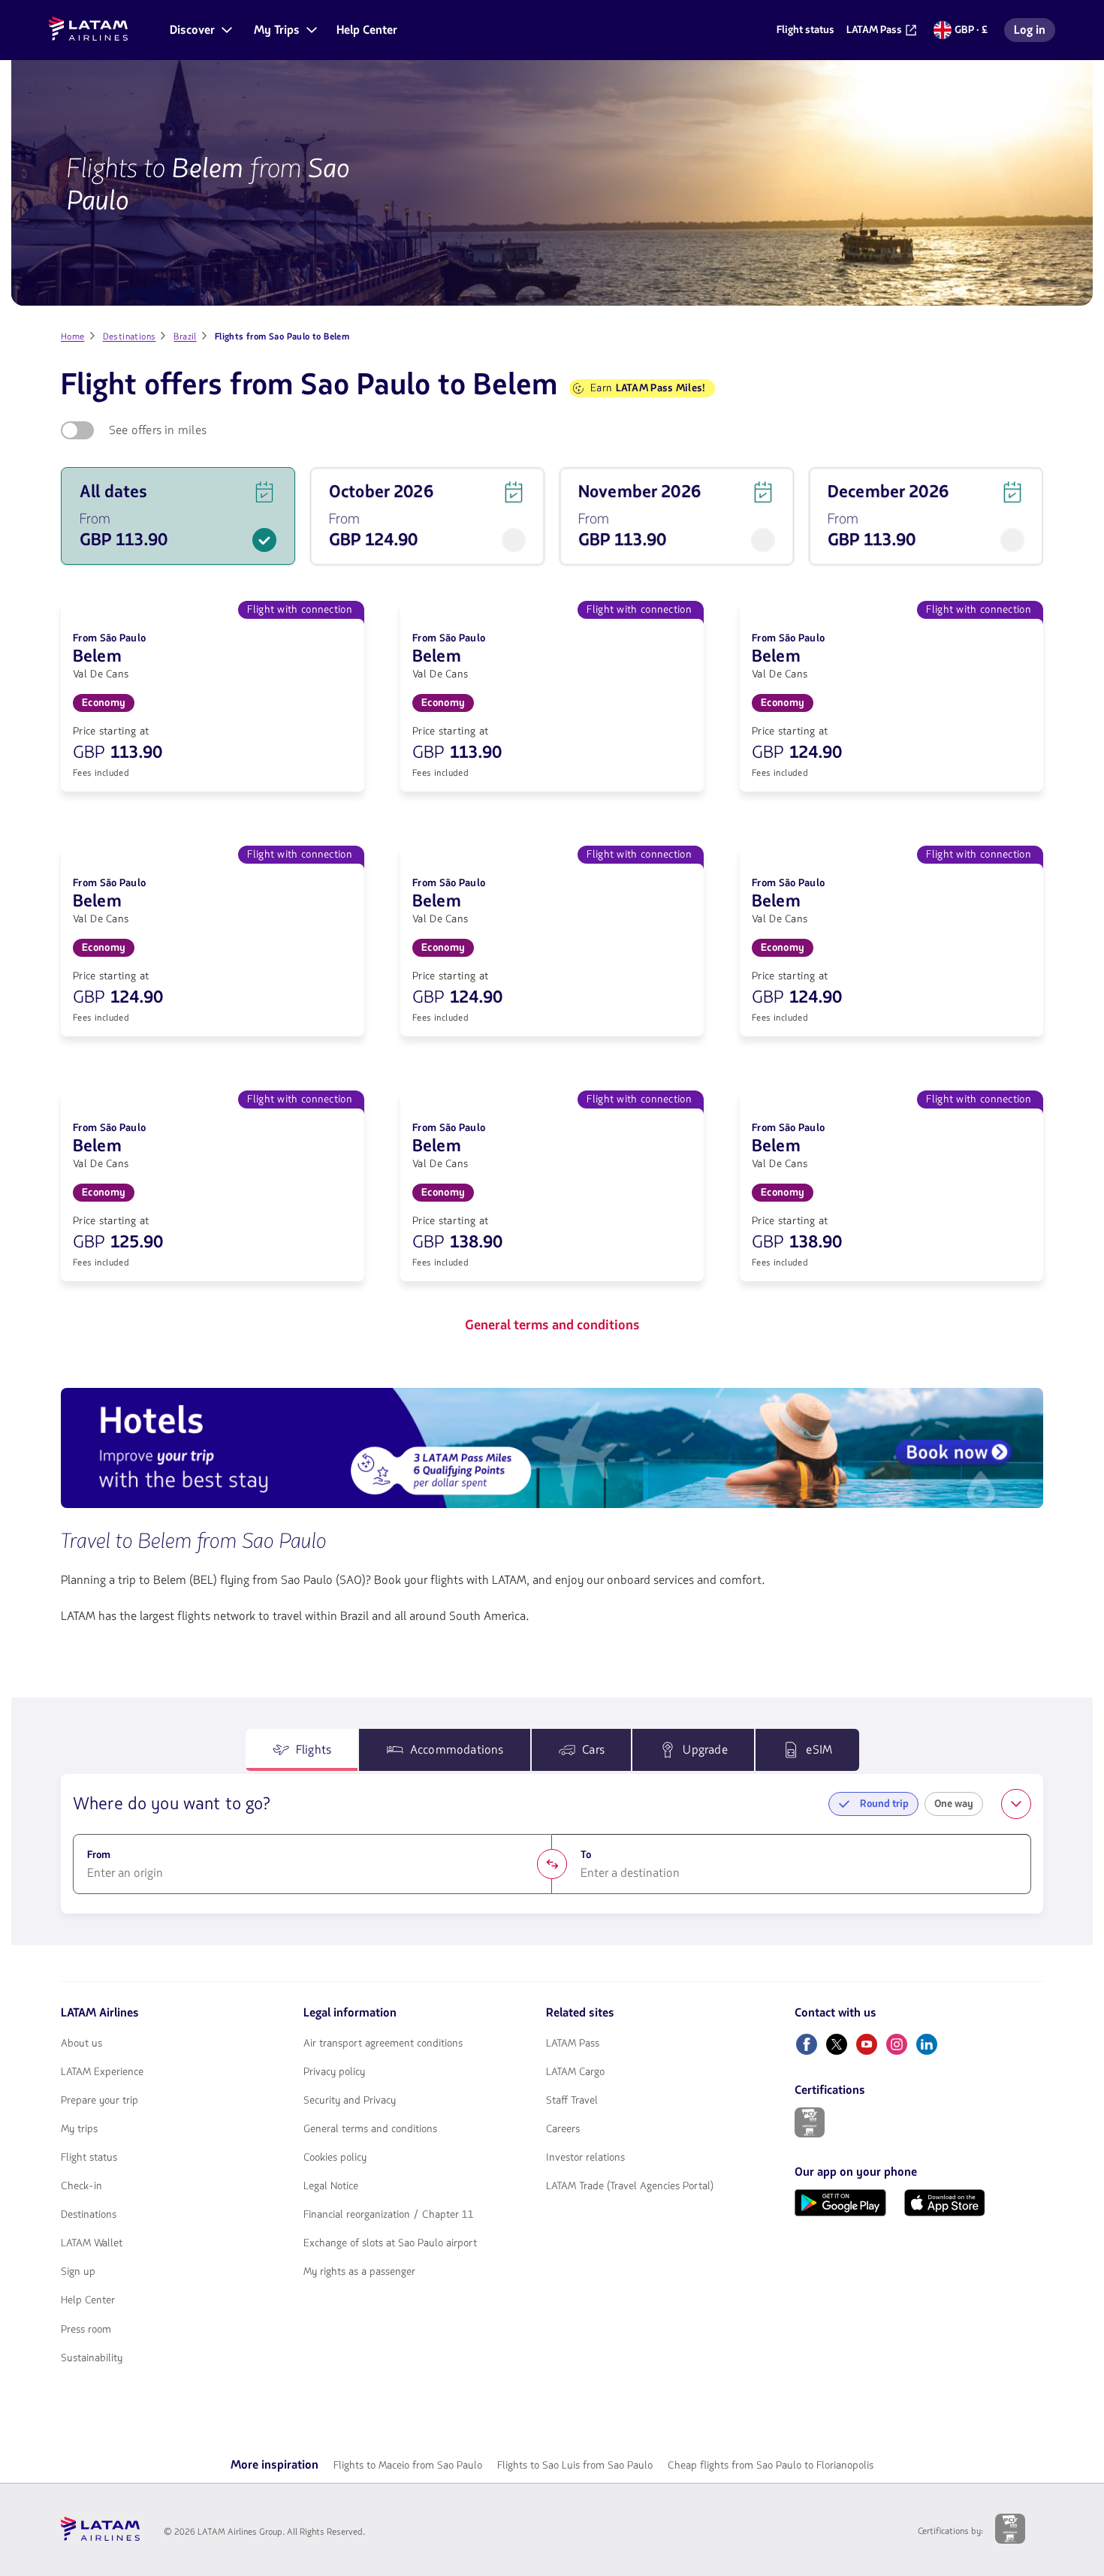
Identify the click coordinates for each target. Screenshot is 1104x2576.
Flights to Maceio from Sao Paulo (408, 2465)
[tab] (302, 1750)
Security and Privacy (350, 2101)
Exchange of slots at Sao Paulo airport (390, 2243)
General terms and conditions (370, 2129)
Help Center (88, 2300)
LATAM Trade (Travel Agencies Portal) (630, 2186)
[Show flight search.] (1016, 1804)
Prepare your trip (100, 2101)
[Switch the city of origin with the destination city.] (552, 1864)
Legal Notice (331, 2186)
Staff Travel (572, 2101)
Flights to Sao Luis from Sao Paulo (575, 2465)
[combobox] (312, 1873)
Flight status (89, 2158)
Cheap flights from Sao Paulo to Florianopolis (771, 2465)
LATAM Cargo (575, 2072)
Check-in (81, 2186)
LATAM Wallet (92, 2243)
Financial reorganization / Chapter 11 (389, 2215)
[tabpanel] (552, 1844)
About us (81, 2044)
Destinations (89, 2215)
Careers (563, 2129)
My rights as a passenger (359, 2272)
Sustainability (92, 2358)
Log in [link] (1034, 32)
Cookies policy (335, 2158)
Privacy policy (334, 2072)
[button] (200, 30)
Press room (86, 2330)
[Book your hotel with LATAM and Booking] (552, 1451)
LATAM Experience (102, 2072)
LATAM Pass (573, 2044)
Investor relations (585, 2158)
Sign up (78, 2272)
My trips (79, 2129)
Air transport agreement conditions (383, 2044)
